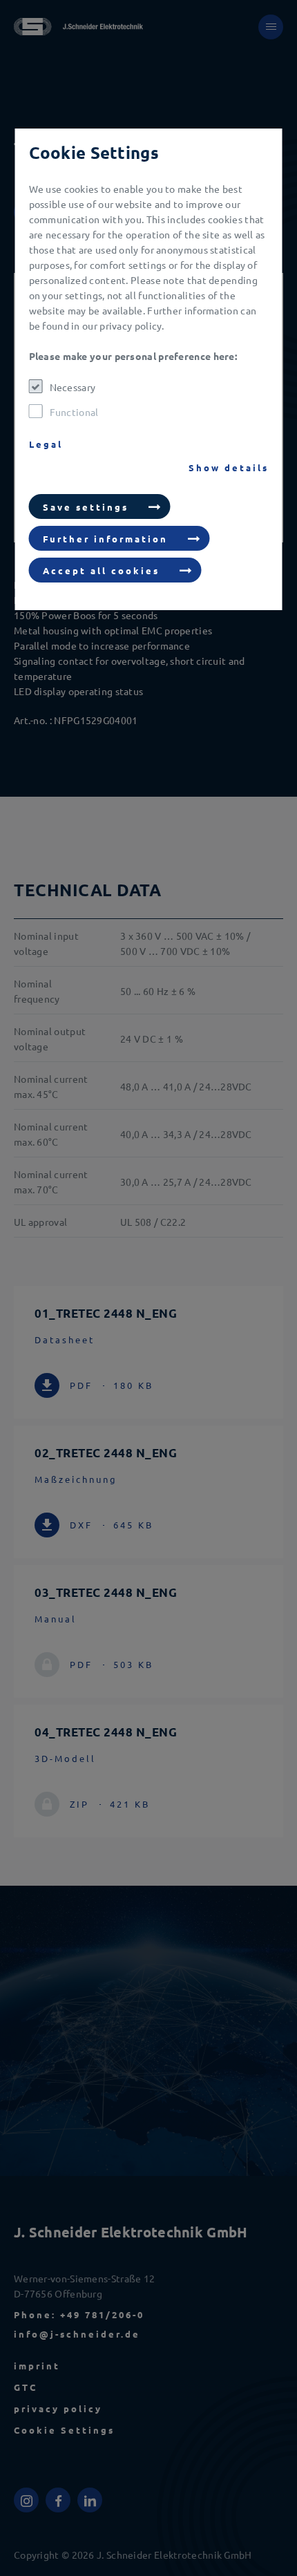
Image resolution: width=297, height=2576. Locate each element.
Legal (46, 444)
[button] (100, 506)
